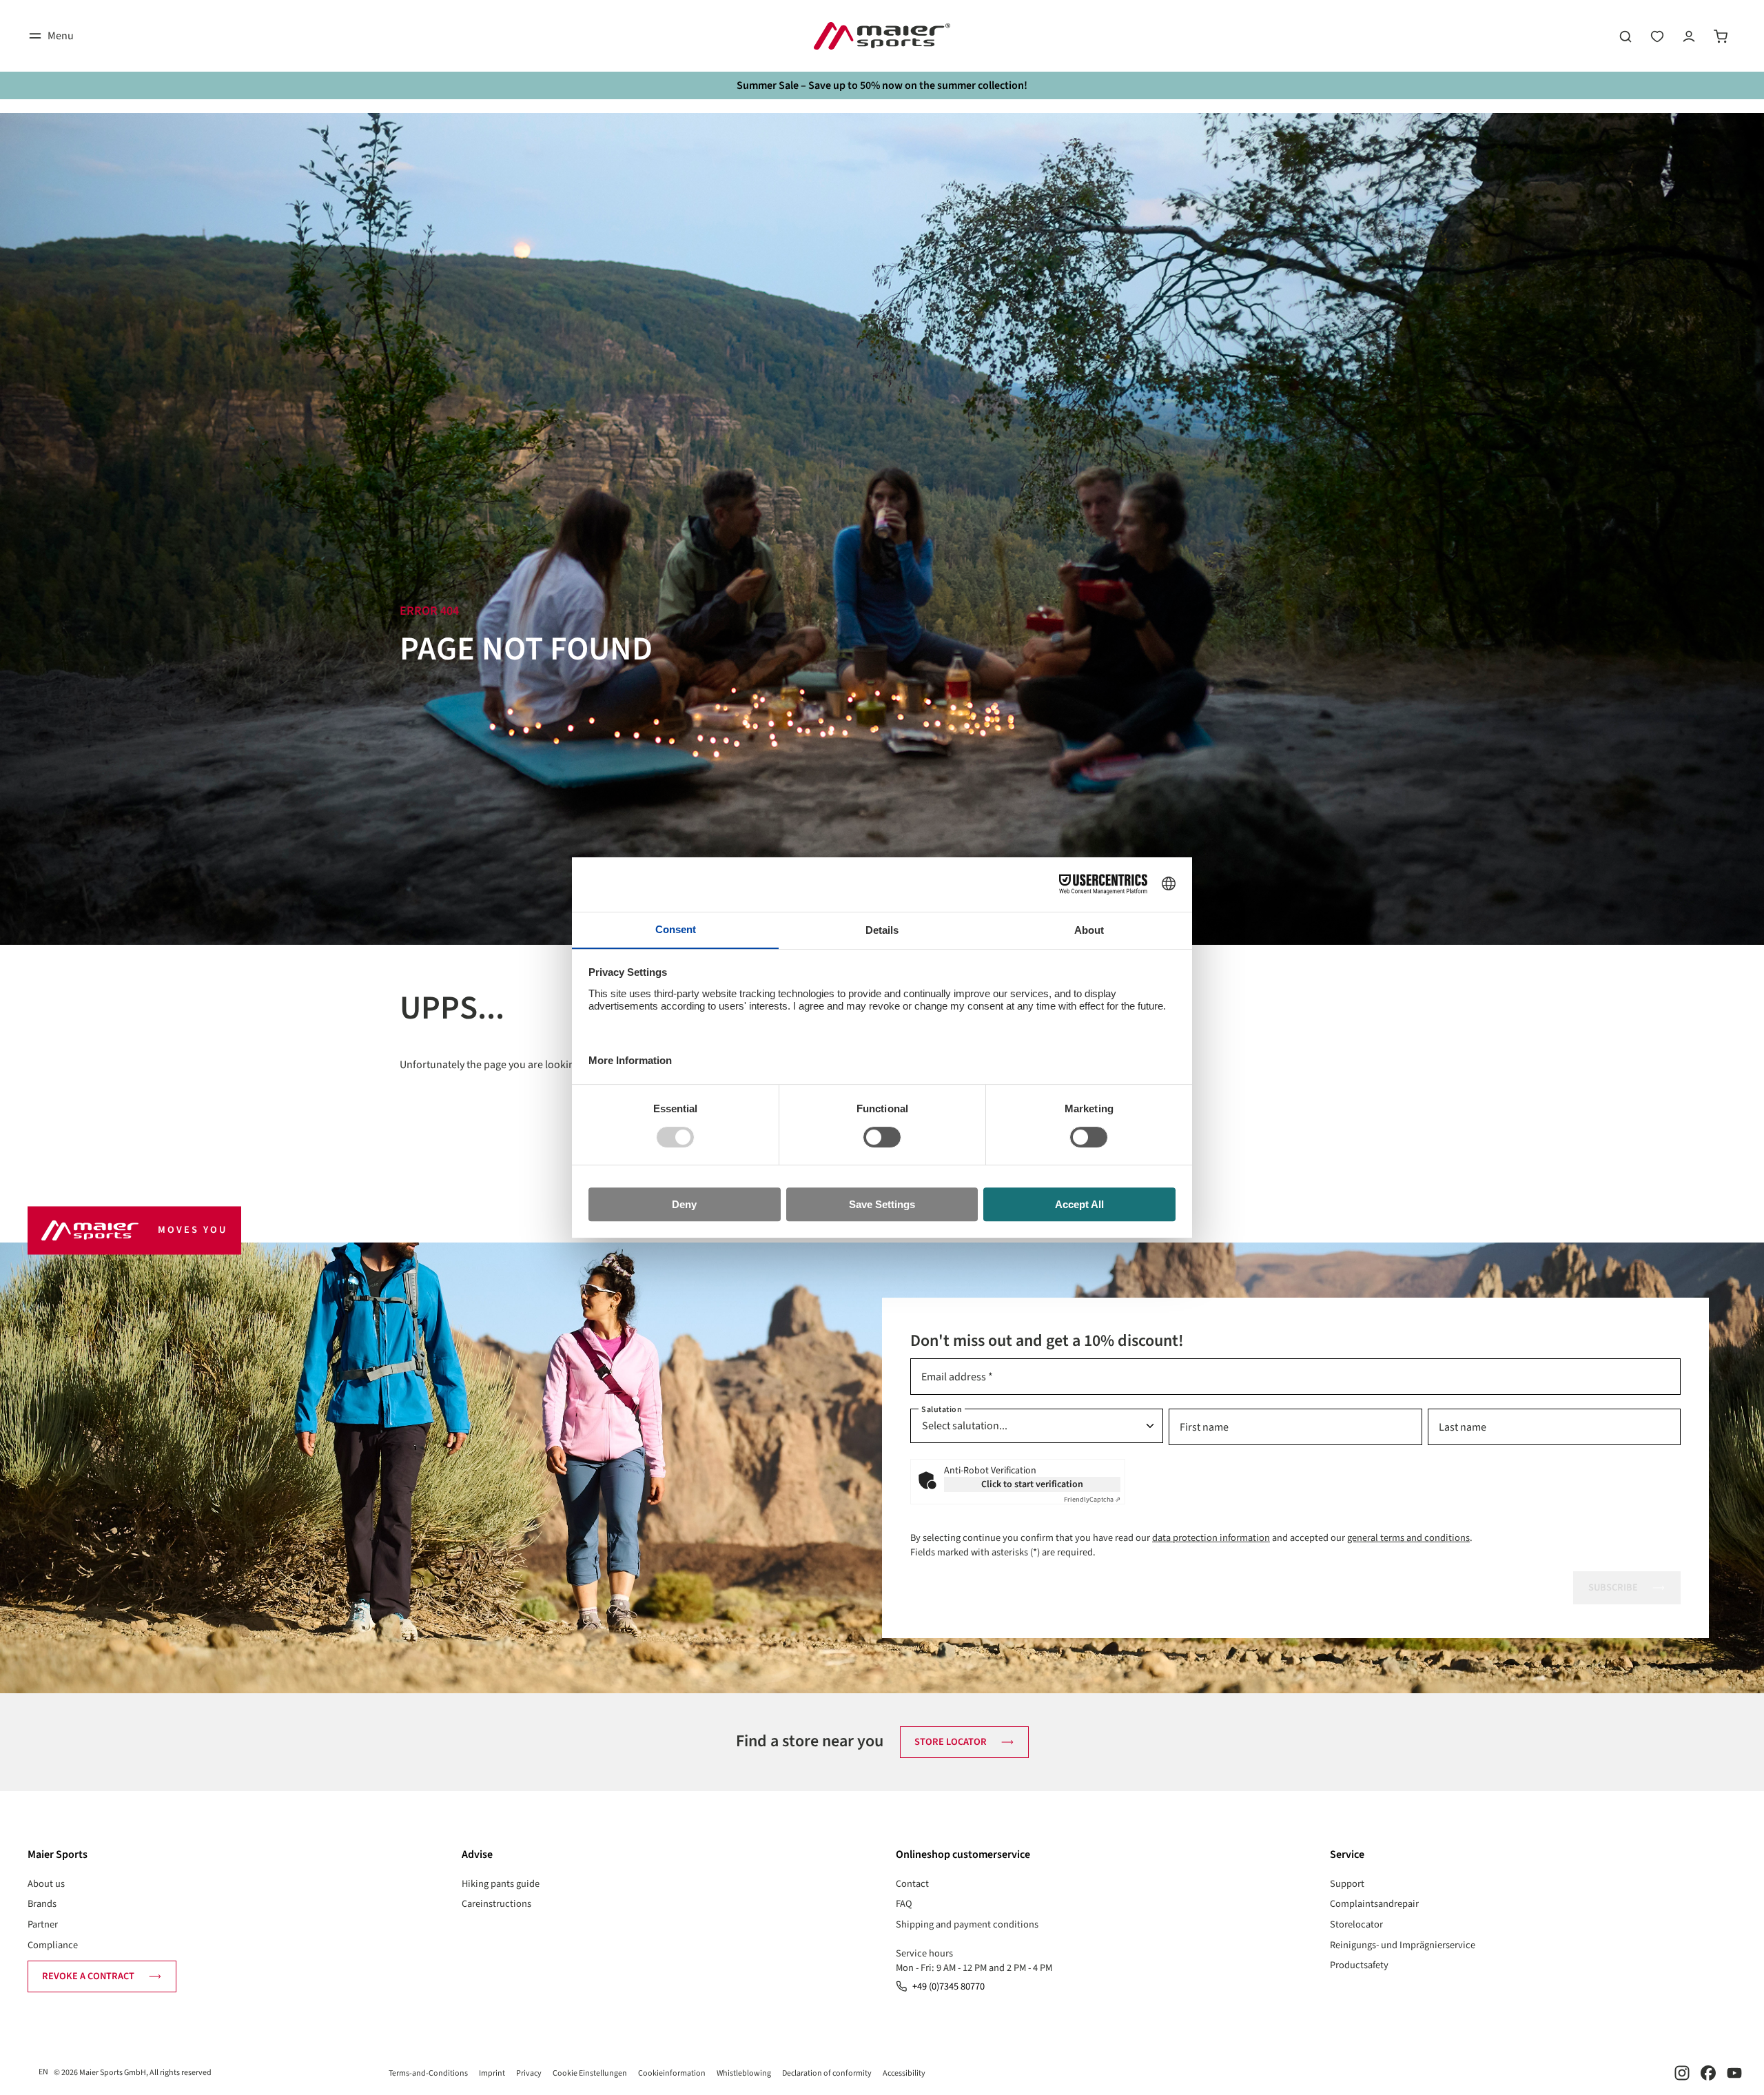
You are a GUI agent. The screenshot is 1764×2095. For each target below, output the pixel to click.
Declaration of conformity (827, 2073)
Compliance (53, 1945)
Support (1347, 1884)
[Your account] (1689, 36)
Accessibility (904, 2073)
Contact (912, 1884)
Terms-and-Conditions (428, 2073)
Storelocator (1356, 1924)
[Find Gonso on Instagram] (1682, 2073)
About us (46, 1884)
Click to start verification (1032, 1484)
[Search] (1625, 36)
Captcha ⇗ (1092, 1500)
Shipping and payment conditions (967, 1924)
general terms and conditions (1408, 1538)
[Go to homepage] (882, 36)
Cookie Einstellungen (590, 2073)
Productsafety (1359, 1965)
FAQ (904, 1904)
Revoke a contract (88, 1976)
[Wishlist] (1657, 36)
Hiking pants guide (501, 1884)
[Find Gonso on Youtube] (1734, 2073)
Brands (42, 1904)
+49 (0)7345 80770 (948, 1986)
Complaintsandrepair (1374, 1904)
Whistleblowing (744, 2073)
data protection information (1211, 1538)
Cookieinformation (672, 2073)
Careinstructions (496, 1904)
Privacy (529, 2073)
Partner (43, 1924)
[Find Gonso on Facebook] (1708, 2073)
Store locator (951, 1742)
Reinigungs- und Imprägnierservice (1403, 1945)
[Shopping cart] (1721, 36)
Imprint (492, 2073)
